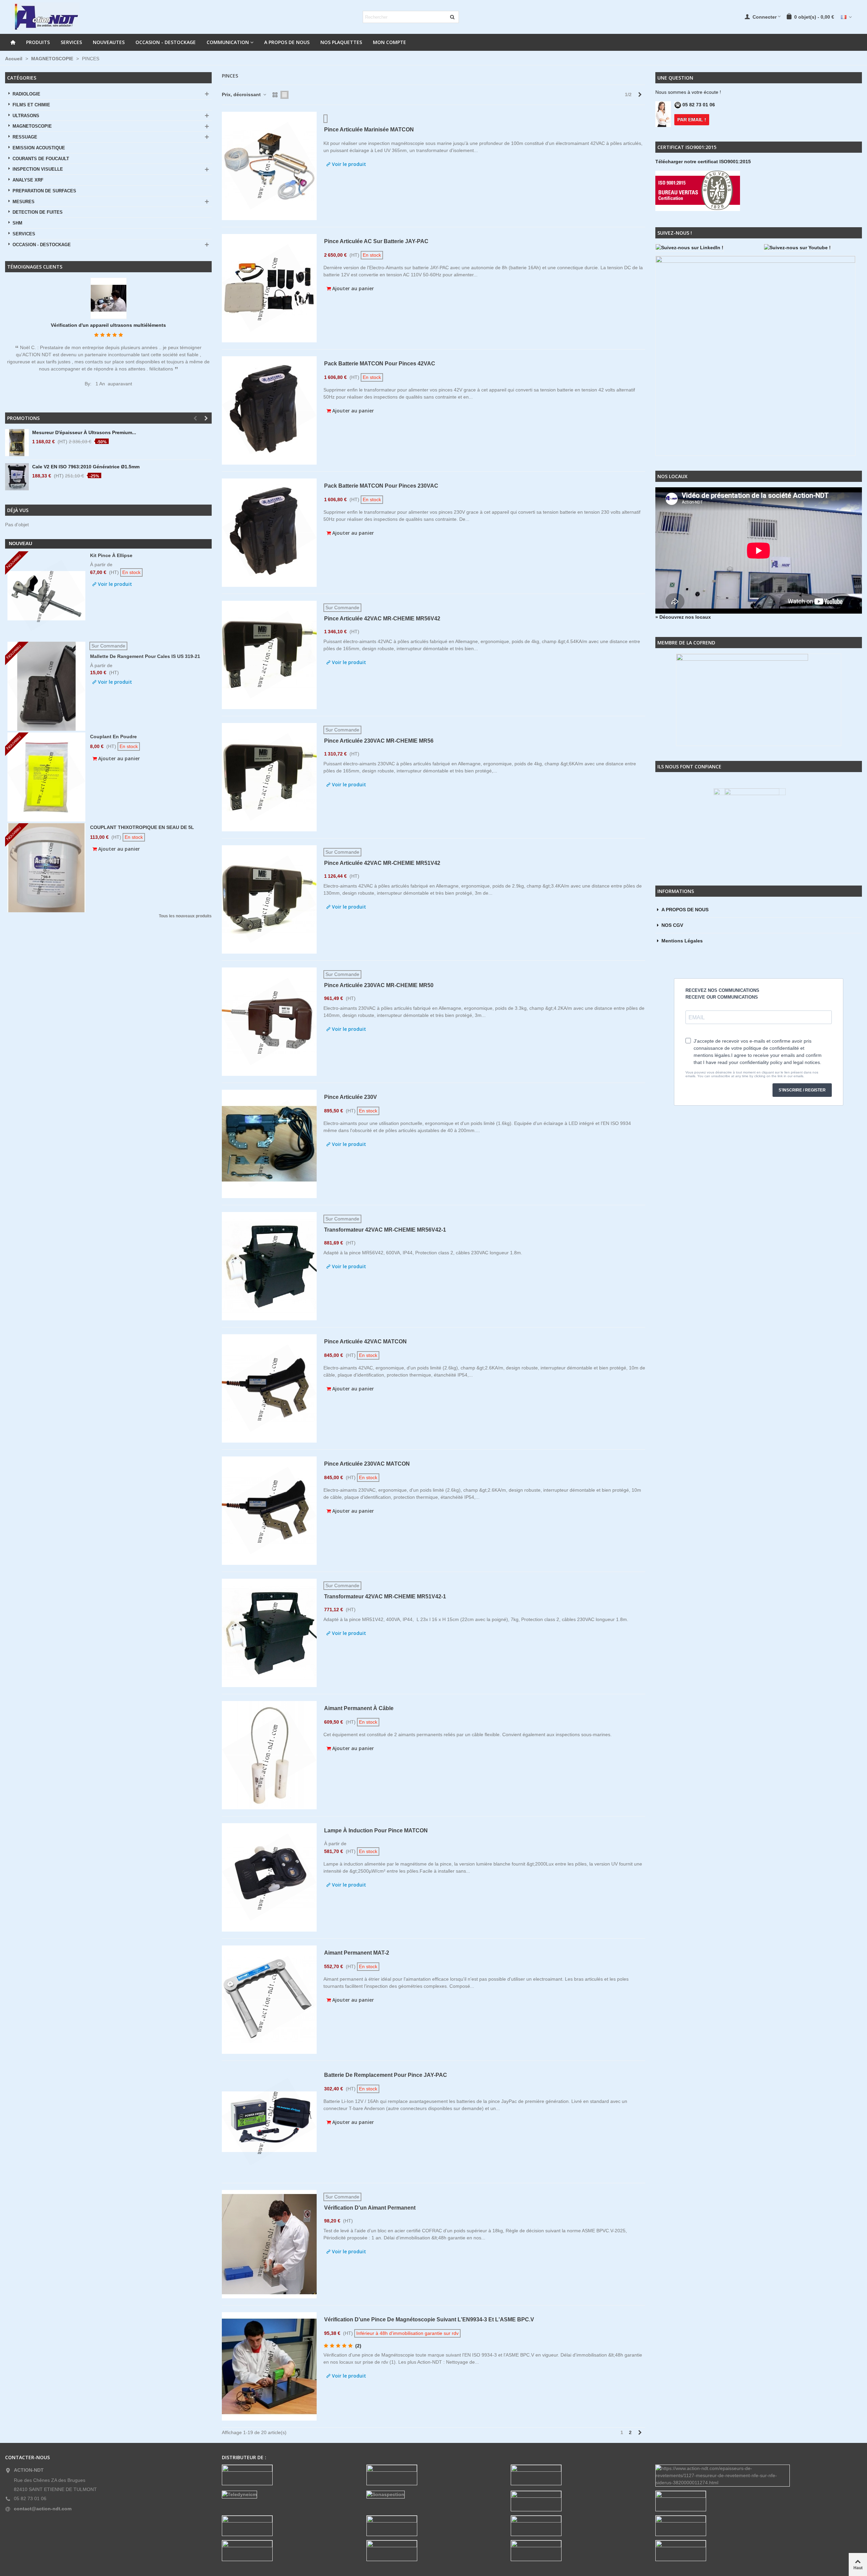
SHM (17, 223)
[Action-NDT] (46, 17)
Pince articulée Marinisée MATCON (369, 130)
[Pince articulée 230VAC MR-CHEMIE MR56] (269, 777)
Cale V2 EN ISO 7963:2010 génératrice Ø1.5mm (86, 467)
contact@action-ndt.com (43, 2509)
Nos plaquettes (341, 42)
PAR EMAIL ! (692, 120)
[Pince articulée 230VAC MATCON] (269, 1511)
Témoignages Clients (35, 267)
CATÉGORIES (22, 78)
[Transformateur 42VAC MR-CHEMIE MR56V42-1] (269, 1266)
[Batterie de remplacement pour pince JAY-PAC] (269, 2122)
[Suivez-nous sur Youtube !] (813, 248)
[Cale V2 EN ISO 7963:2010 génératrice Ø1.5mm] (17, 477)
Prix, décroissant (242, 94)
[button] (195, 418)
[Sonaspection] (434, 2495)
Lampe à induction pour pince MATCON (376, 1830)
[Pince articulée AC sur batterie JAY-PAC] (269, 288)
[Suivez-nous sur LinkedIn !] (704, 248)
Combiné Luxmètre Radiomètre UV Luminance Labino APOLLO (108, 325)
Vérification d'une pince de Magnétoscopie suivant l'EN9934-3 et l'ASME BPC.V (429, 2319)
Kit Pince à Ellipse (111, 555)
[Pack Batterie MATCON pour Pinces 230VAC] (269, 533)
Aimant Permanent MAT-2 (357, 1953)
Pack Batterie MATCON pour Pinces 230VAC (381, 486)
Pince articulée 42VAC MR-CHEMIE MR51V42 (382, 863)
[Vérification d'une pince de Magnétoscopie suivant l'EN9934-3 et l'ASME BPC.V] (269, 2366)
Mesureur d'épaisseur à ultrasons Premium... (84, 432)
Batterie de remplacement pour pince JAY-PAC (386, 2075)
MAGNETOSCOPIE (32, 126)
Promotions (23, 418)
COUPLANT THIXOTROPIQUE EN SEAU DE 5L (142, 827)
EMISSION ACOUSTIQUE (39, 148)
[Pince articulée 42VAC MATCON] (269, 1388)
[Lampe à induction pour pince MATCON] (269, 1877)
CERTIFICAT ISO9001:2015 (687, 147)
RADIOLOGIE (26, 94)
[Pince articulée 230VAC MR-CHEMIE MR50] (269, 1022)
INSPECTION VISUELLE (38, 169)
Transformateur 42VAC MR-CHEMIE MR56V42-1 (385, 1230)
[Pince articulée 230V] (269, 1144)
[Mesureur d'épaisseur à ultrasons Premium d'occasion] (17, 443)
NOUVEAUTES (109, 42)
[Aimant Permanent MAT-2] (269, 2000)
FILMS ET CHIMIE (31, 105)
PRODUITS (38, 42)
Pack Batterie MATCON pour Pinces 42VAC (380, 364)
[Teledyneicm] (289, 2495)
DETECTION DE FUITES (38, 212)
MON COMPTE (389, 42)
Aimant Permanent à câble (359, 1708)
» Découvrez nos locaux (683, 617)
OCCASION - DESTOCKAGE (166, 42)
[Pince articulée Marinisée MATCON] (269, 166)
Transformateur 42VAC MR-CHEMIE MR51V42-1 (385, 1596)
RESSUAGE (25, 137)
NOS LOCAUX (672, 476)
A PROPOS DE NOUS (287, 42)
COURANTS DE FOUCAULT (41, 159)
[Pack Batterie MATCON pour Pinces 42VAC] (269, 410)
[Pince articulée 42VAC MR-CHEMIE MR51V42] (269, 899)
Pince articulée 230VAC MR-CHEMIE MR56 (379, 741)
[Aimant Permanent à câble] (269, 1755)
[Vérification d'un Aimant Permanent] (269, 2244)
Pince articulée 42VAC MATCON (365, 1342)
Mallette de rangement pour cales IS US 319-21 (145, 656)
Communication (228, 42)
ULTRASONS (26, 116)
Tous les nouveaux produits (185, 916)
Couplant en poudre (113, 737)
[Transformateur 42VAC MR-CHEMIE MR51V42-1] (269, 1633)
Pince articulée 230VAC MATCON (367, 1464)
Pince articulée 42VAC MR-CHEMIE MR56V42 (382, 619)
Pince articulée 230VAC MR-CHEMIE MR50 (379, 985)
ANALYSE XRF (28, 180)
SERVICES (71, 42)
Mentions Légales (682, 941)
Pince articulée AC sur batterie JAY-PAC (376, 241)
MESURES (24, 202)
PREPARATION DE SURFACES (44, 191)
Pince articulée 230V (351, 1097)
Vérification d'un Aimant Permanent (370, 2208)
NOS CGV (672, 925)
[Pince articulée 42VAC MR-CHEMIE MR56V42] (269, 655)
